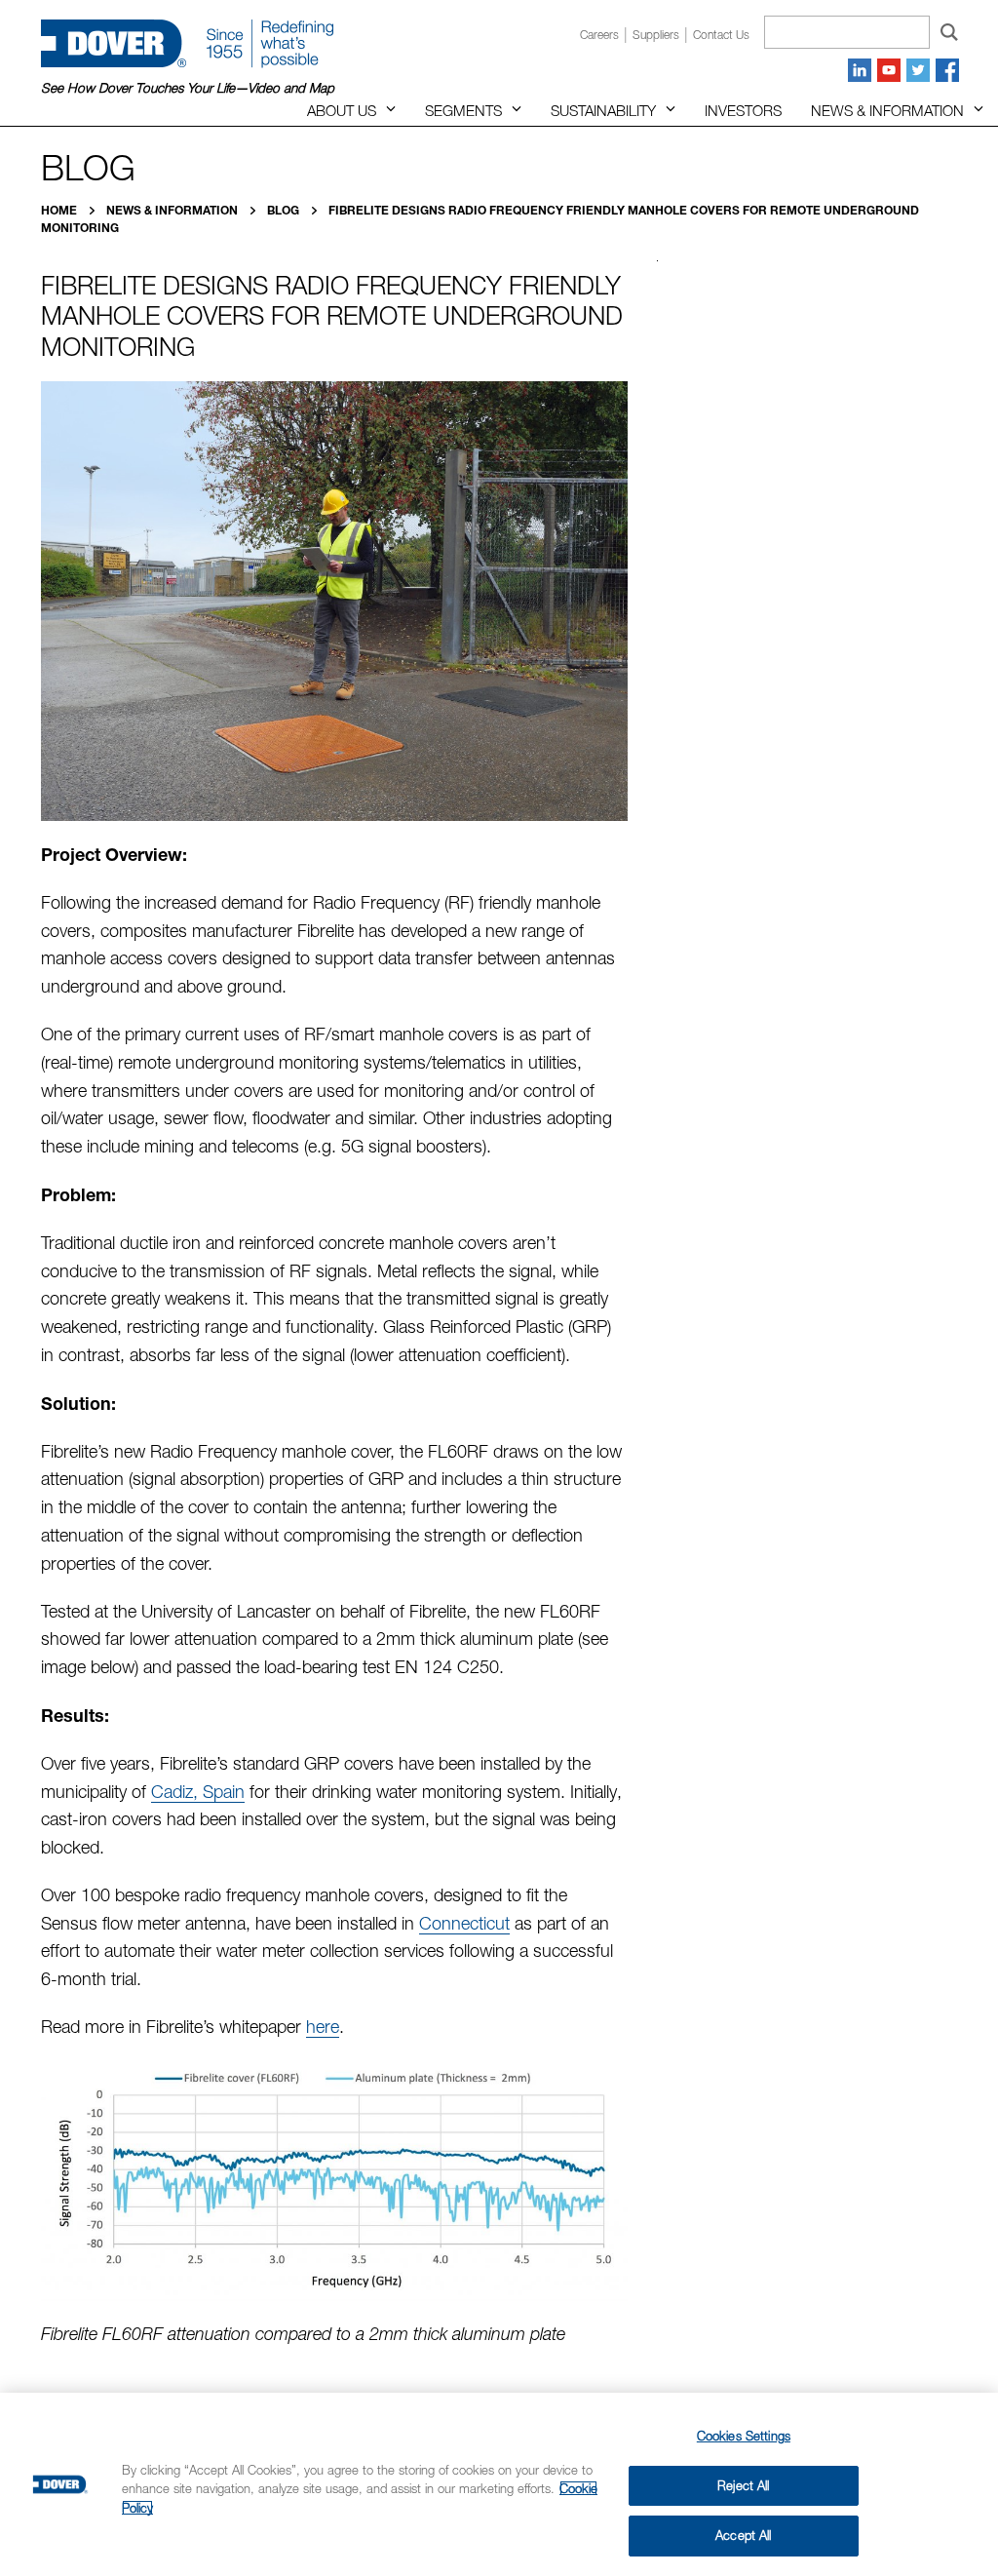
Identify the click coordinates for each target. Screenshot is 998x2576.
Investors (743, 110)
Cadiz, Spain (198, 1792)
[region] (499, 2484)
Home (60, 210)
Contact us (721, 35)
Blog (285, 210)
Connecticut (464, 1923)
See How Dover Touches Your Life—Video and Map (188, 88)
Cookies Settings (744, 2436)
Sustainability (603, 110)
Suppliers (656, 35)
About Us (342, 110)
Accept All (743, 2535)
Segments (463, 110)
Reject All (743, 2485)
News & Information (887, 110)
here (323, 2027)
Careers (599, 35)
